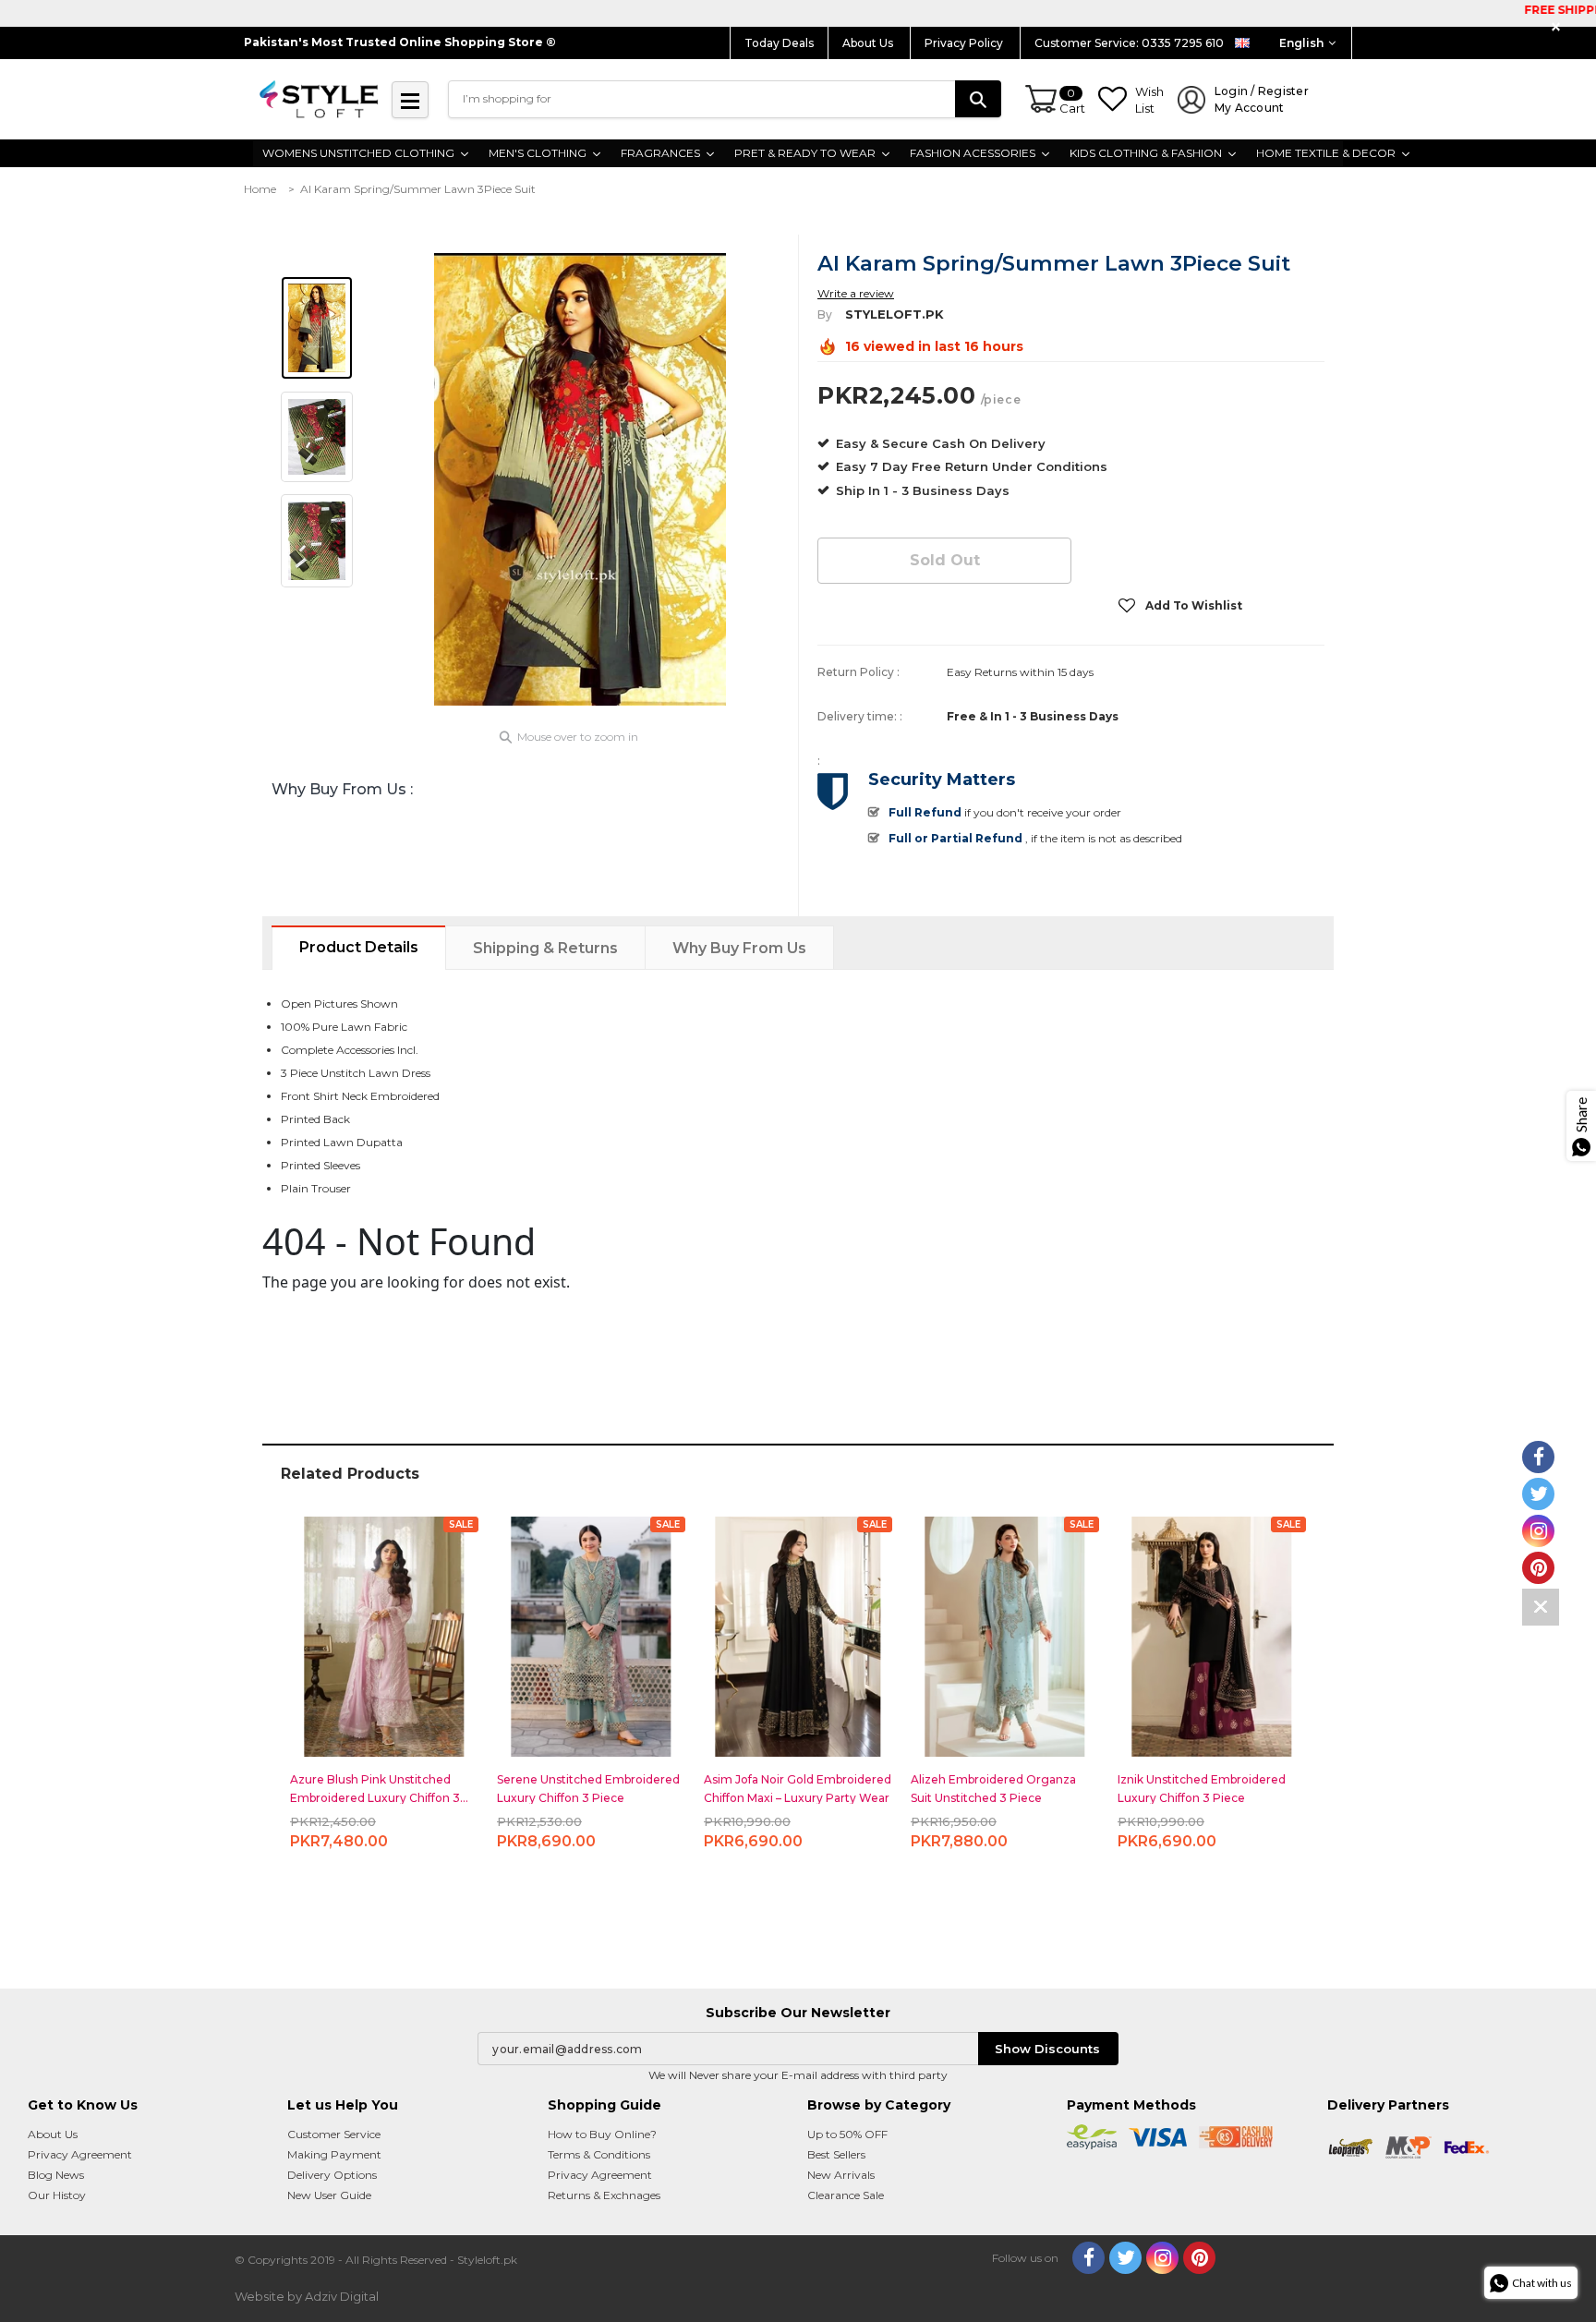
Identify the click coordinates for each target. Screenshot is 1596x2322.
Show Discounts (1047, 2049)
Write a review (856, 293)
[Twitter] (1125, 2258)
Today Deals (779, 43)
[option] (580, 479)
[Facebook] (1088, 2258)
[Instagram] (1162, 2258)
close (1559, 27)
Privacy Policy (965, 43)
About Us (869, 43)
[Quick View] (385, 1629)
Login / (1262, 99)
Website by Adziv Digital (307, 2296)
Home (260, 189)
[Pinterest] (1199, 2258)
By (825, 314)
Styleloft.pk (895, 314)
